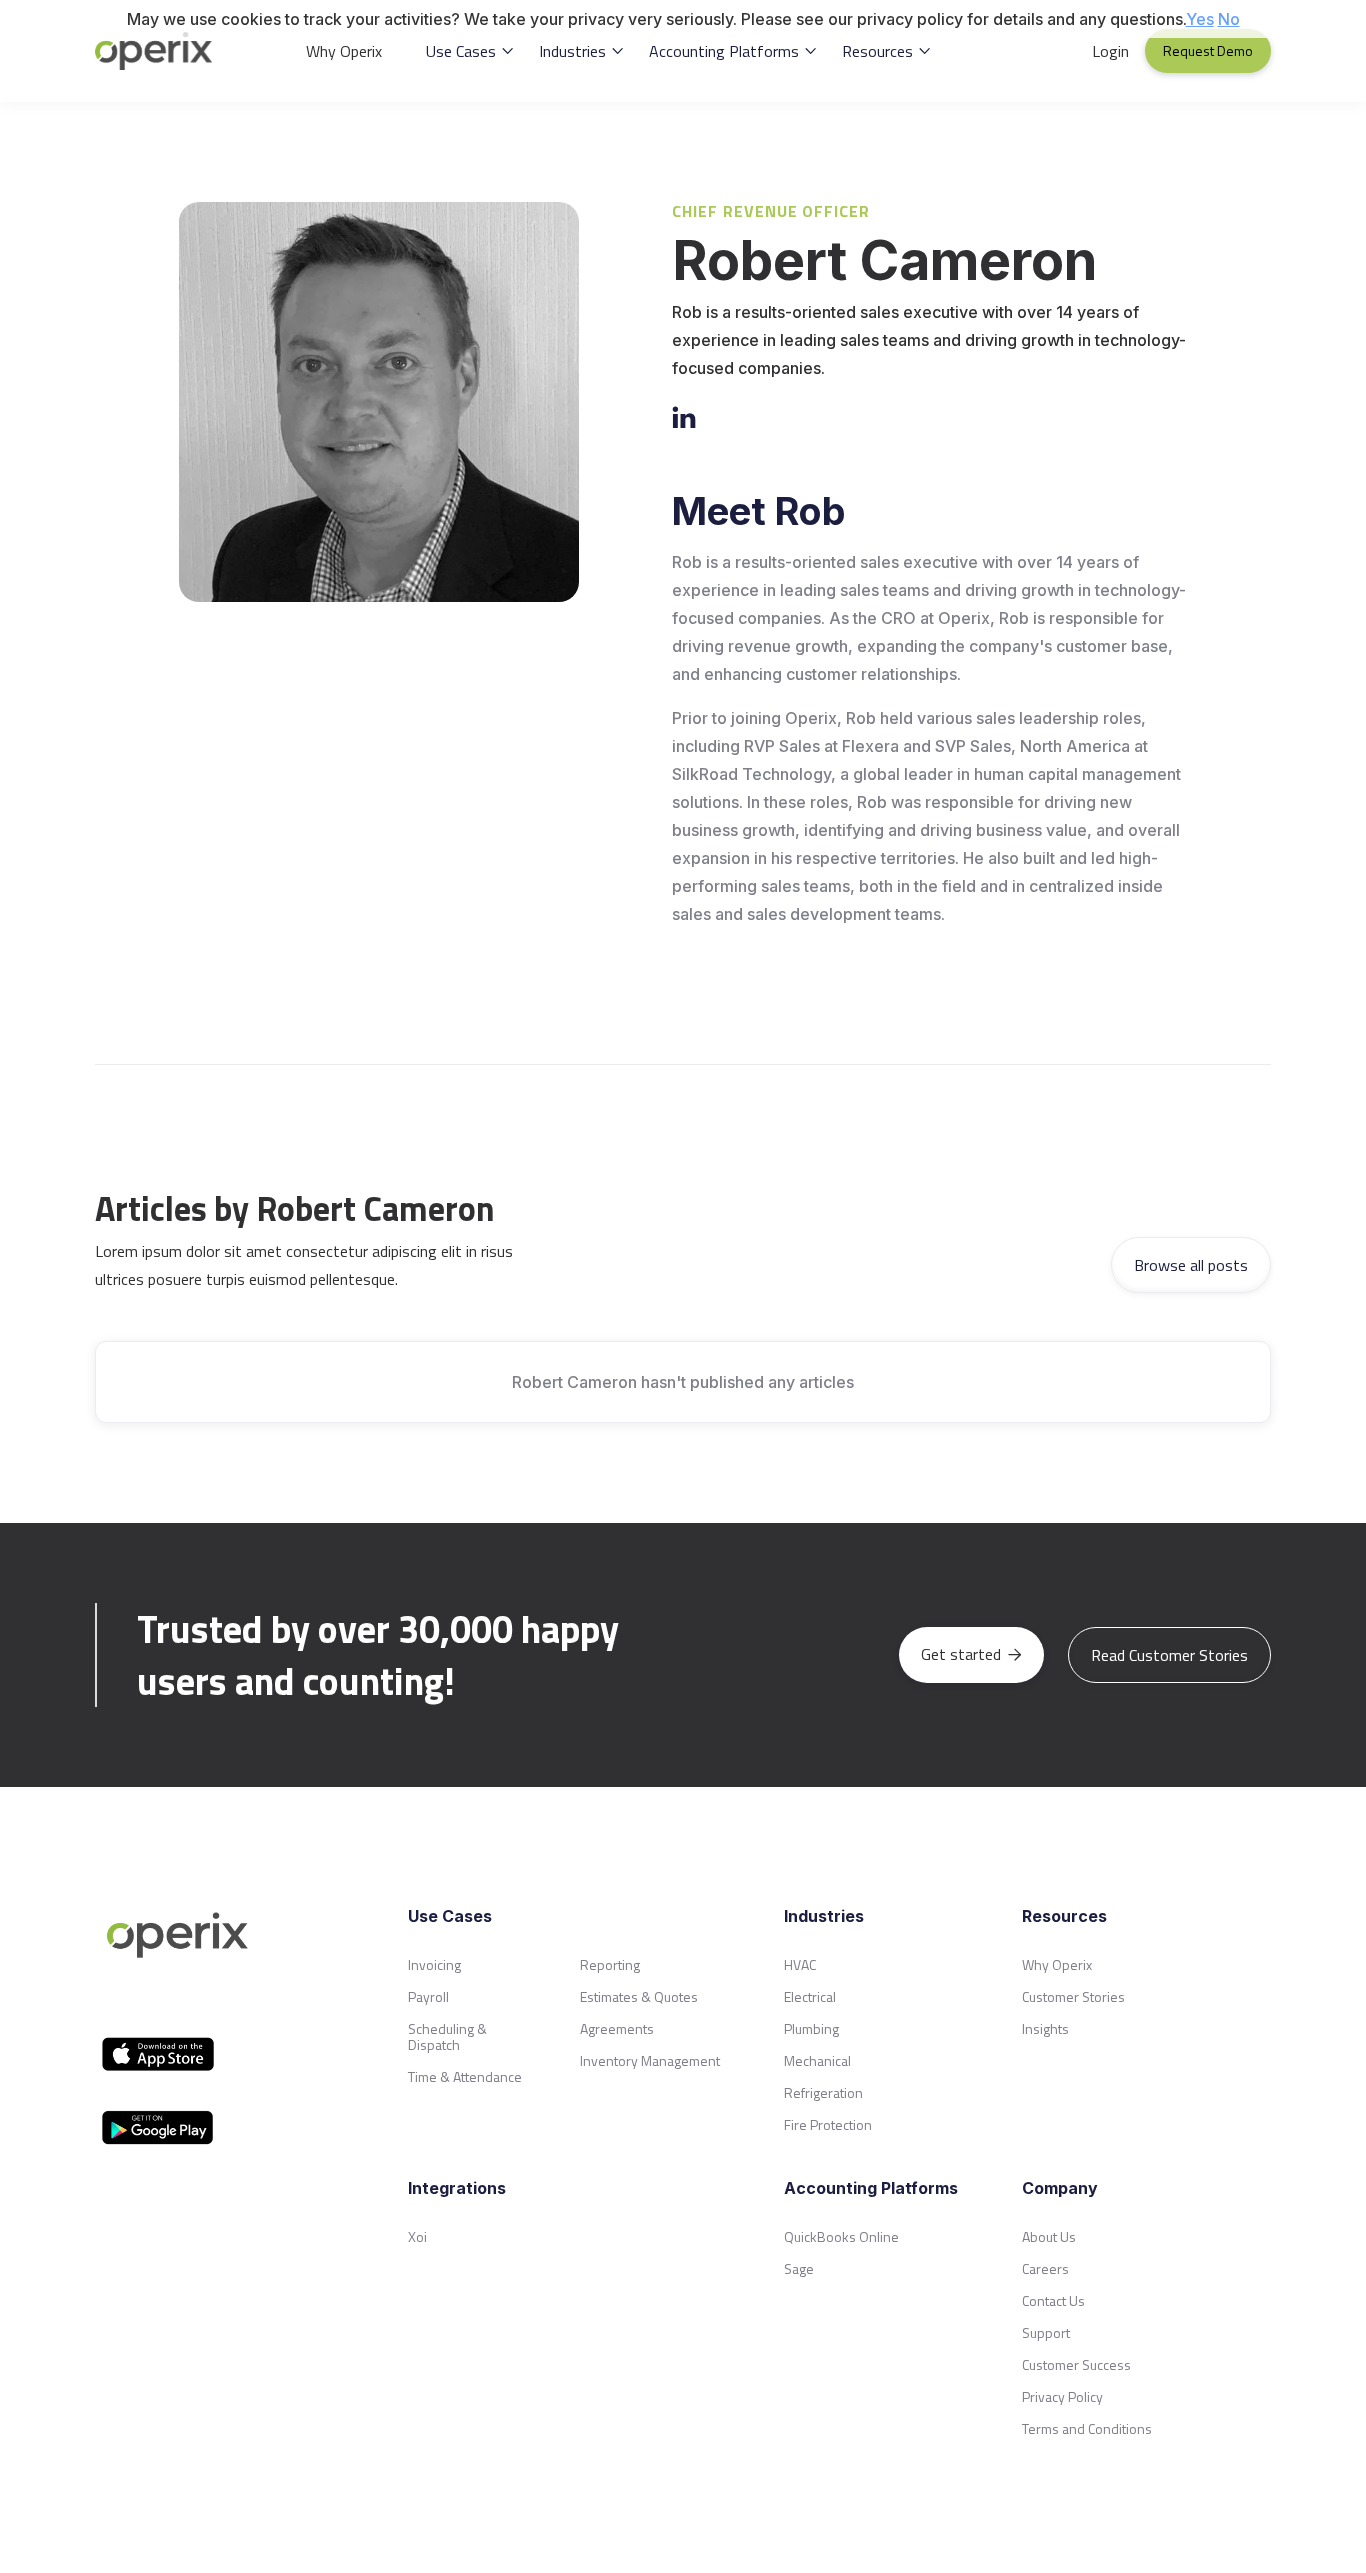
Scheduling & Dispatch (447, 2036)
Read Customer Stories (1169, 1655)
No (1229, 19)
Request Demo (1208, 50)
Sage (799, 2268)
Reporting (610, 1964)
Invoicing (434, 1964)
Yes (1200, 19)
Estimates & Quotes (639, 1996)
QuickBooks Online (841, 2236)
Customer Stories (1073, 1996)
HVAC (800, 1964)
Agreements (617, 2028)
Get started (971, 1654)
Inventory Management (650, 2060)
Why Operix (344, 51)
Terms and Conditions (1087, 2428)
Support (1046, 2332)
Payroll (428, 1996)
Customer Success (1076, 2364)
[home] (165, 50)
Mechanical (817, 2060)
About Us (1049, 2236)
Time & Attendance (465, 2076)
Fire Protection (828, 2124)
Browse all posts (1191, 1265)
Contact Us (1053, 2300)
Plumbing (811, 2028)
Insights (1045, 2028)
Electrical (810, 1996)
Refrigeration (823, 2092)
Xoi (417, 2236)
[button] (470, 51)
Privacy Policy (1062, 2396)
